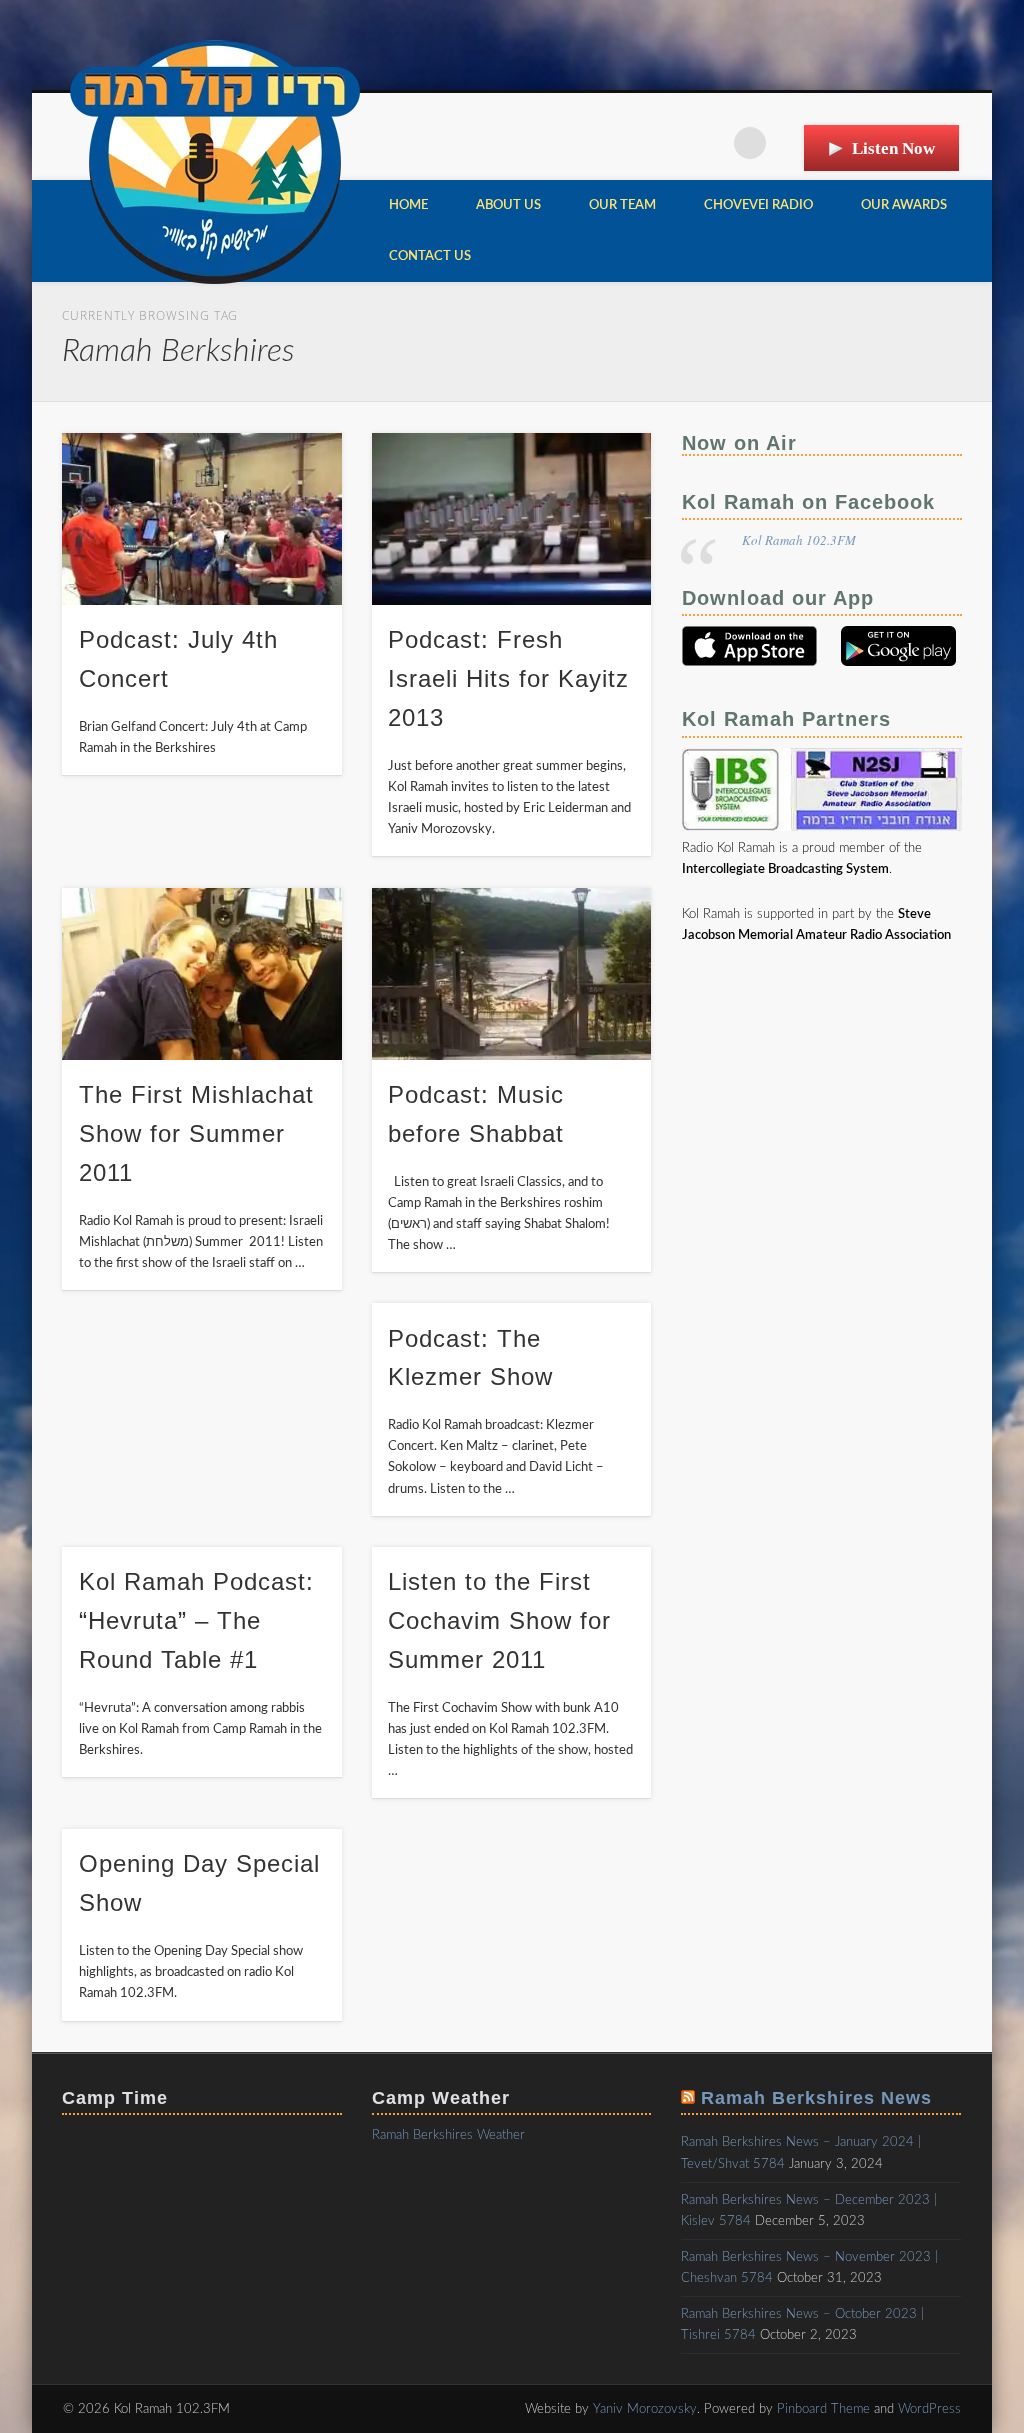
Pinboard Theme (823, 2409)
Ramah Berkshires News (816, 2098)
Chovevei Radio (758, 205)
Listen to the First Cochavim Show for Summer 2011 (499, 1620)
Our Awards (904, 205)
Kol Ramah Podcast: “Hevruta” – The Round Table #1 (196, 1620)
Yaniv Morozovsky (645, 2409)
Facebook (668, 143)
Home (408, 205)
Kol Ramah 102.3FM (799, 540)
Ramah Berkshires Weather (448, 2135)
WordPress (929, 2409)
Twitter (709, 143)
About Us (508, 205)
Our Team (622, 205)
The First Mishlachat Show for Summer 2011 (196, 1133)
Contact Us (430, 256)
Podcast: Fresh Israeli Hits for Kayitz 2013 (508, 678)
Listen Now (893, 148)
